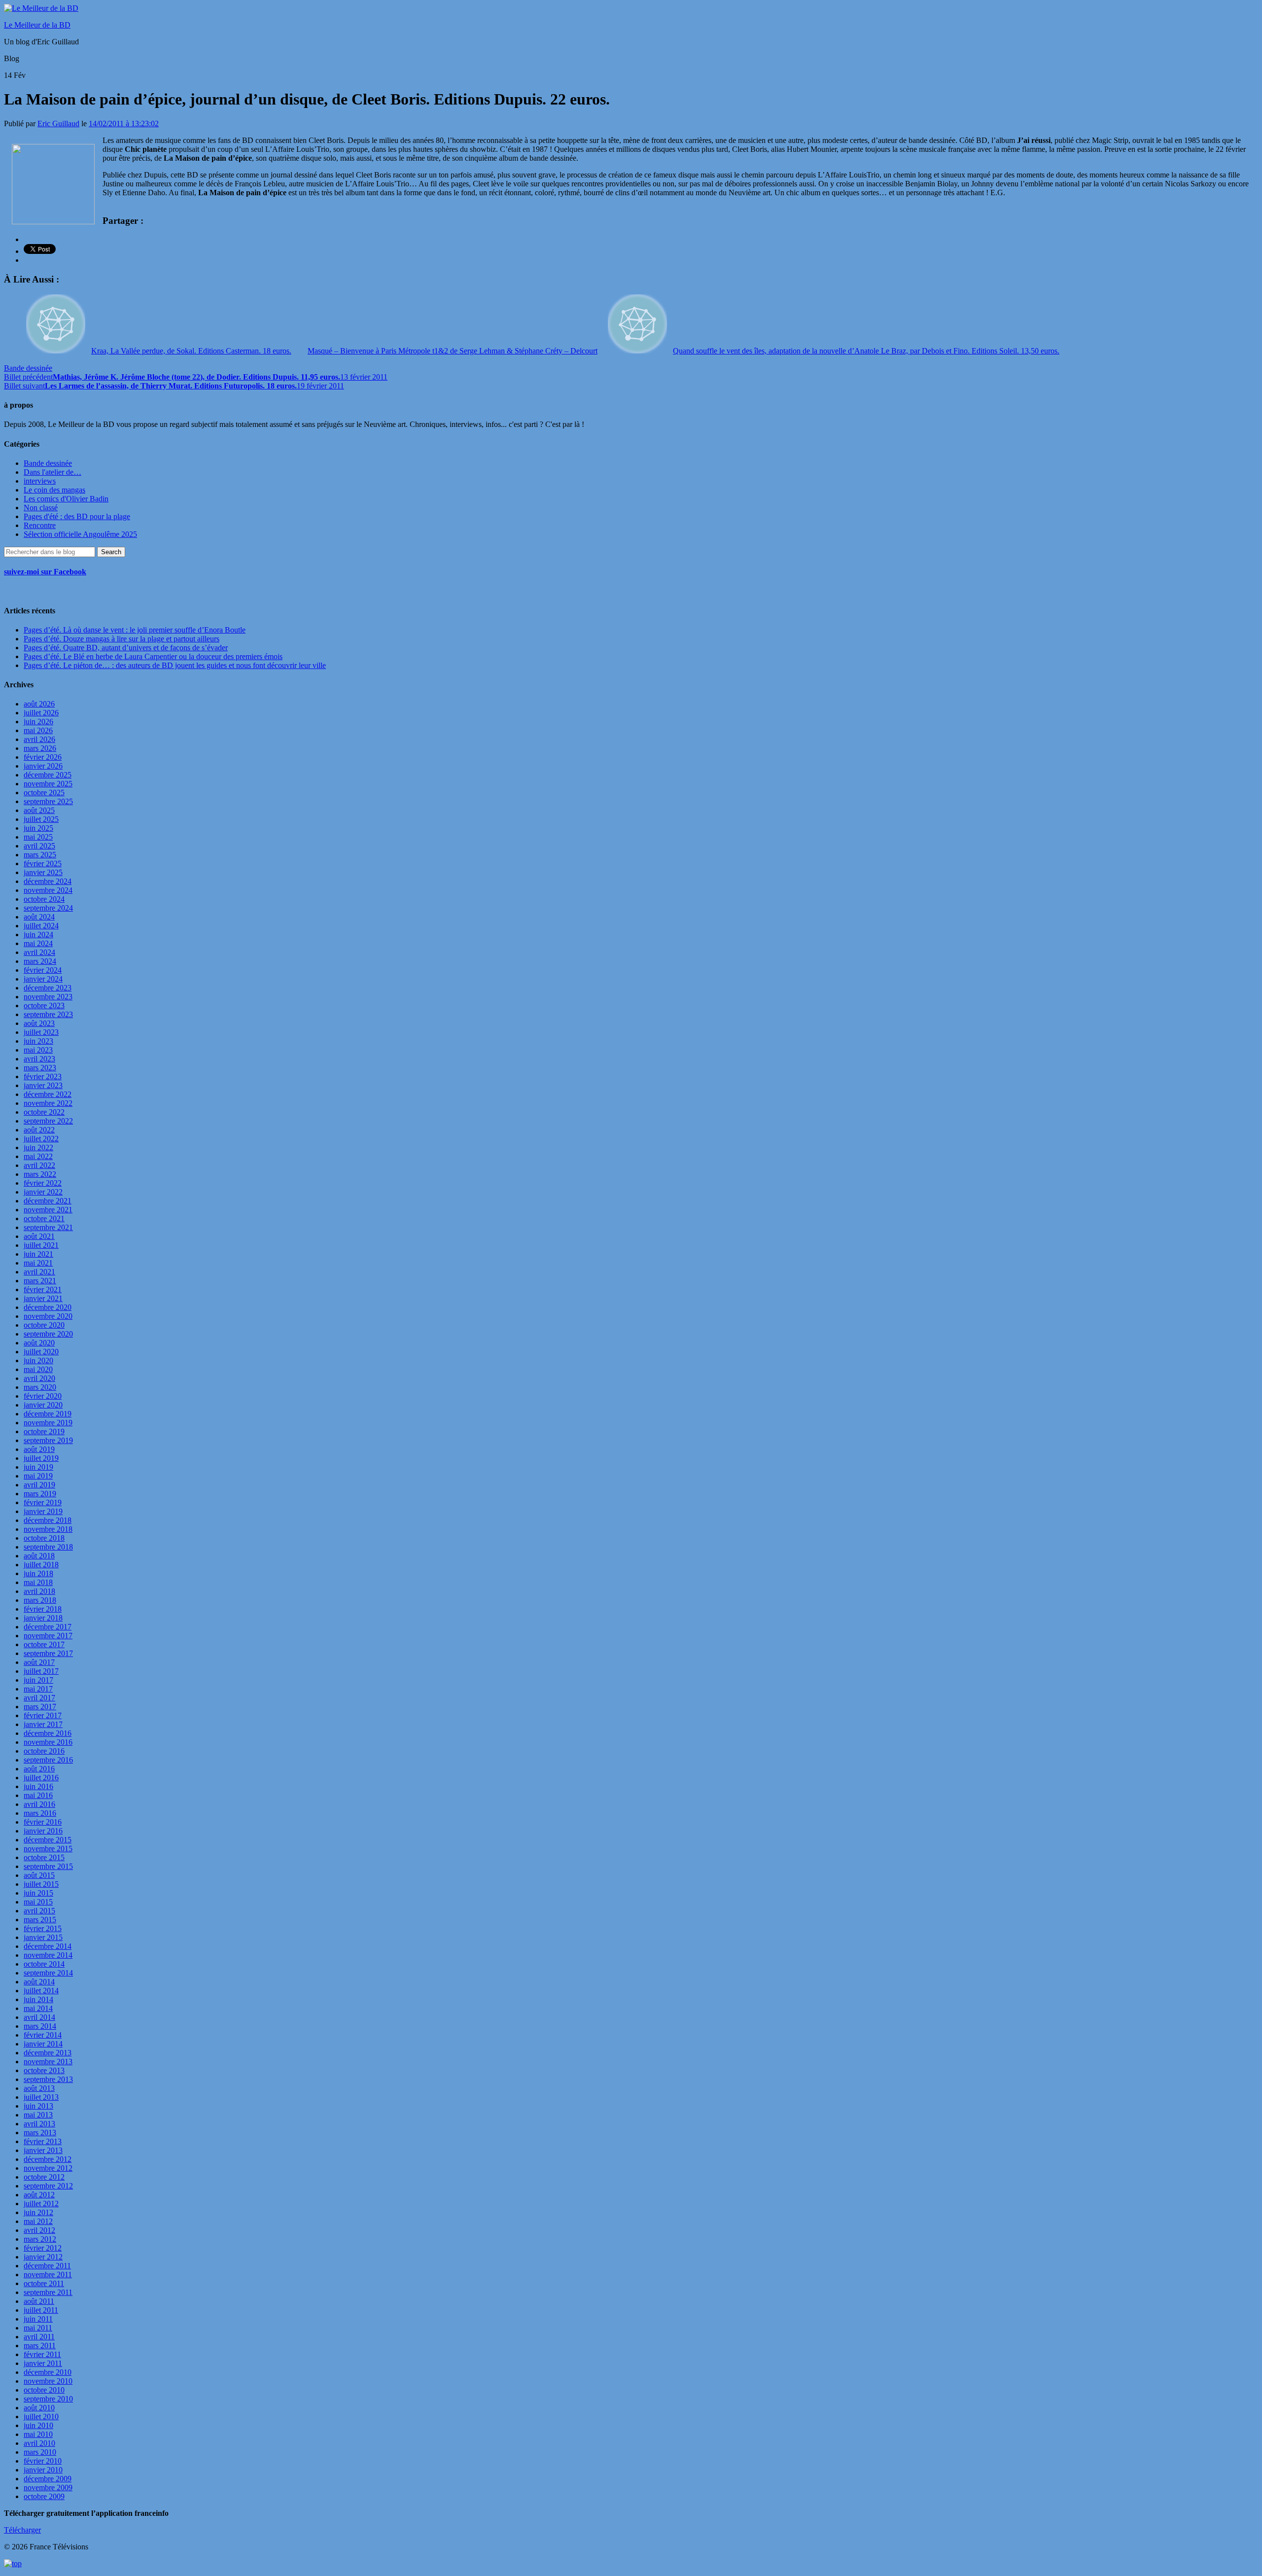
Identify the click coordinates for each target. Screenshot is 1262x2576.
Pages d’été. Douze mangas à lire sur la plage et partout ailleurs (122, 639)
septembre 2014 (48, 1973)
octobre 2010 (44, 2390)
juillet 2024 (41, 926)
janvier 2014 (43, 2044)
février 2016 (43, 1822)
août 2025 (39, 810)
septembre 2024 (48, 908)
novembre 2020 (48, 1316)
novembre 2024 (48, 890)
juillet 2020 (41, 1352)
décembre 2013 (48, 2053)
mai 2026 (38, 730)
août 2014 (39, 1982)
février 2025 (43, 864)
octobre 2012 (44, 2177)
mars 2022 (40, 1174)
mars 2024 (40, 961)
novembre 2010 (48, 2381)
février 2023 (43, 1076)
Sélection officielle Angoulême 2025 (80, 534)
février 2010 (43, 2461)
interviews (40, 481)
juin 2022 (38, 1147)
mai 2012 (38, 2221)
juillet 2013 (41, 2097)
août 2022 (39, 1130)
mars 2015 (40, 1920)
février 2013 (43, 2141)
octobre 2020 (44, 1325)
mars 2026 (40, 748)
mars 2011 (40, 2346)
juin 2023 (38, 1041)
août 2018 (39, 1556)
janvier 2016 (43, 1831)
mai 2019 (38, 1476)
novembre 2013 (48, 2062)
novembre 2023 (48, 997)
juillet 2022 (41, 1139)
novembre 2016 (48, 1742)
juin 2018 (38, 1573)
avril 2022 (39, 1165)
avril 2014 (39, 2017)
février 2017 (43, 1715)
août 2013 (39, 2088)
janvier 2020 (43, 1405)
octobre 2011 (44, 2283)
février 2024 (43, 970)
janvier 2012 (43, 2257)
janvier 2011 (43, 2363)
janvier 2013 (43, 2150)
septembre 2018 (48, 1547)
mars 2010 (40, 2452)
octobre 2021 (44, 1218)
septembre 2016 (48, 1760)
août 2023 (39, 1023)
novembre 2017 (48, 1636)
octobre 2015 (44, 1857)
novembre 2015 (48, 1849)
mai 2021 (38, 1263)
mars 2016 (40, 1813)
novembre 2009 (48, 2488)
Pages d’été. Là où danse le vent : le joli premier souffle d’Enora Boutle (135, 630)
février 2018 (43, 1609)
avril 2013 (39, 2124)
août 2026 (39, 704)
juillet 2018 (41, 1565)
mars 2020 (40, 1387)
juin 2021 (38, 1254)
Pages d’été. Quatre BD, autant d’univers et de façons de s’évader (126, 648)
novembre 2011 (48, 2275)
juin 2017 (38, 1680)
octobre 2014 (44, 1964)
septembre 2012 (48, 2186)
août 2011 (39, 2301)
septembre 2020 (48, 1334)
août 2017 (39, 1662)
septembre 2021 (48, 1227)
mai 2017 (38, 1689)
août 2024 (39, 917)
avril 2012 (39, 2230)
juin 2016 (38, 1786)
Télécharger (22, 2530)
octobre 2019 (44, 1431)
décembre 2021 (48, 1201)
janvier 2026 (43, 766)
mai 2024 (38, 943)
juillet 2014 (41, 1991)
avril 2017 (39, 1698)
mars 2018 (40, 1600)
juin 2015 (38, 1893)
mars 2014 (40, 2026)
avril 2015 (39, 1911)
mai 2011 (38, 2328)
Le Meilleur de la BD (37, 25)
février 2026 (43, 757)
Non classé (41, 508)
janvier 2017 (43, 1724)
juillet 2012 (41, 2204)
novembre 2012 (48, 2168)
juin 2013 (38, 2106)
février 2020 (43, 1396)
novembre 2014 (48, 1955)
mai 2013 (38, 2115)
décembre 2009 (48, 2479)
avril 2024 (39, 952)
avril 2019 (39, 1485)
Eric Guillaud (58, 124)
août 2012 (39, 2195)
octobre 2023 (44, 1006)
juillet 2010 (41, 2417)
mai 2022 (38, 1156)
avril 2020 (39, 1378)
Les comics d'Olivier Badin (66, 499)
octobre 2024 (44, 899)
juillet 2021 (41, 1245)
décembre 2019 (48, 1414)
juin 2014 (38, 1999)
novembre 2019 (48, 1423)
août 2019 (39, 1449)
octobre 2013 (44, 2070)
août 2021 (39, 1236)
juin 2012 (38, 2212)
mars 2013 (40, 2133)
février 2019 (43, 1502)
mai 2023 (38, 1050)
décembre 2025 (48, 775)
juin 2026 (38, 722)
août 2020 (39, 1343)
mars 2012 (40, 2239)
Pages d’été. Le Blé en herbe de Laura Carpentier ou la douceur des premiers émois (153, 656)
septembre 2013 (48, 2079)
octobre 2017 (44, 1644)
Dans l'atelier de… (53, 472)
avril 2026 (39, 739)
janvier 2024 (43, 979)
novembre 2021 (48, 1210)
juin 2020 (38, 1360)
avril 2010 (39, 2443)
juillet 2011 (41, 2310)
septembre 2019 (48, 1440)
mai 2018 (38, 1582)
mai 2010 (38, 2434)
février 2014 (43, 2035)
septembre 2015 (48, 1866)
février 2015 (43, 1928)
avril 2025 (39, 846)
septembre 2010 (48, 2399)
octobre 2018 (44, 1538)
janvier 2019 (43, 1511)
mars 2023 (40, 1068)
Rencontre (40, 525)
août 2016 (39, 1769)
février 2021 (43, 1289)
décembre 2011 (47, 2266)
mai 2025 (38, 837)
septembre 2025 (48, 801)
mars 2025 (40, 855)
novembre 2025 (48, 784)
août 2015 (39, 1875)
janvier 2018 (43, 1618)
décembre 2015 (48, 1840)
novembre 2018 (48, 1529)
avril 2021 (39, 1272)
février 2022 (43, 1183)
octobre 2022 (44, 1112)
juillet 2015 (41, 1884)
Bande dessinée (28, 368)
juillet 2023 (41, 1032)
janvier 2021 (43, 1298)
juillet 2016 (41, 1778)
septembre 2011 (48, 2292)
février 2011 (42, 2354)
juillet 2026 (41, 713)
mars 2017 (40, 1707)
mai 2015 (38, 1902)
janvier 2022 (43, 1192)
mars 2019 (40, 1494)
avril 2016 (39, 1804)
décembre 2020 (48, 1307)
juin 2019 (38, 1467)
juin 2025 (38, 828)
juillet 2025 (41, 819)
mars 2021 (40, 1281)
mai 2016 (38, 1795)
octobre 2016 (44, 1751)
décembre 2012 (48, 2159)
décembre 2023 (48, 988)
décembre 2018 (48, 1520)
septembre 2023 (48, 1014)
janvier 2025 (43, 872)
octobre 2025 (44, 793)
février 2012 (43, 2248)
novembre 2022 (48, 1103)
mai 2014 (38, 2008)
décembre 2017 (48, 1627)
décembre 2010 (48, 2372)
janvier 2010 (43, 2470)
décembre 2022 (48, 1094)
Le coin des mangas (54, 490)
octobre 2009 (44, 2496)
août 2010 (39, 2408)
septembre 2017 (48, 1653)
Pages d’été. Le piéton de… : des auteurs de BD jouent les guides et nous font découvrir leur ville (175, 665)
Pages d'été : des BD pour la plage (77, 516)
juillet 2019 (41, 1458)
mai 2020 (38, 1369)
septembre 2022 (48, 1121)
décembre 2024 (48, 881)
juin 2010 (38, 2425)
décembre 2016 (48, 1733)
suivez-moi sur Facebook (45, 572)
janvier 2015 (43, 1937)
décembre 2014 (48, 1946)
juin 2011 (38, 2319)
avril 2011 (39, 2337)
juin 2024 (38, 935)
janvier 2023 (43, 1085)
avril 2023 (39, 1059)
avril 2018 (39, 1591)
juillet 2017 (41, 1671)
